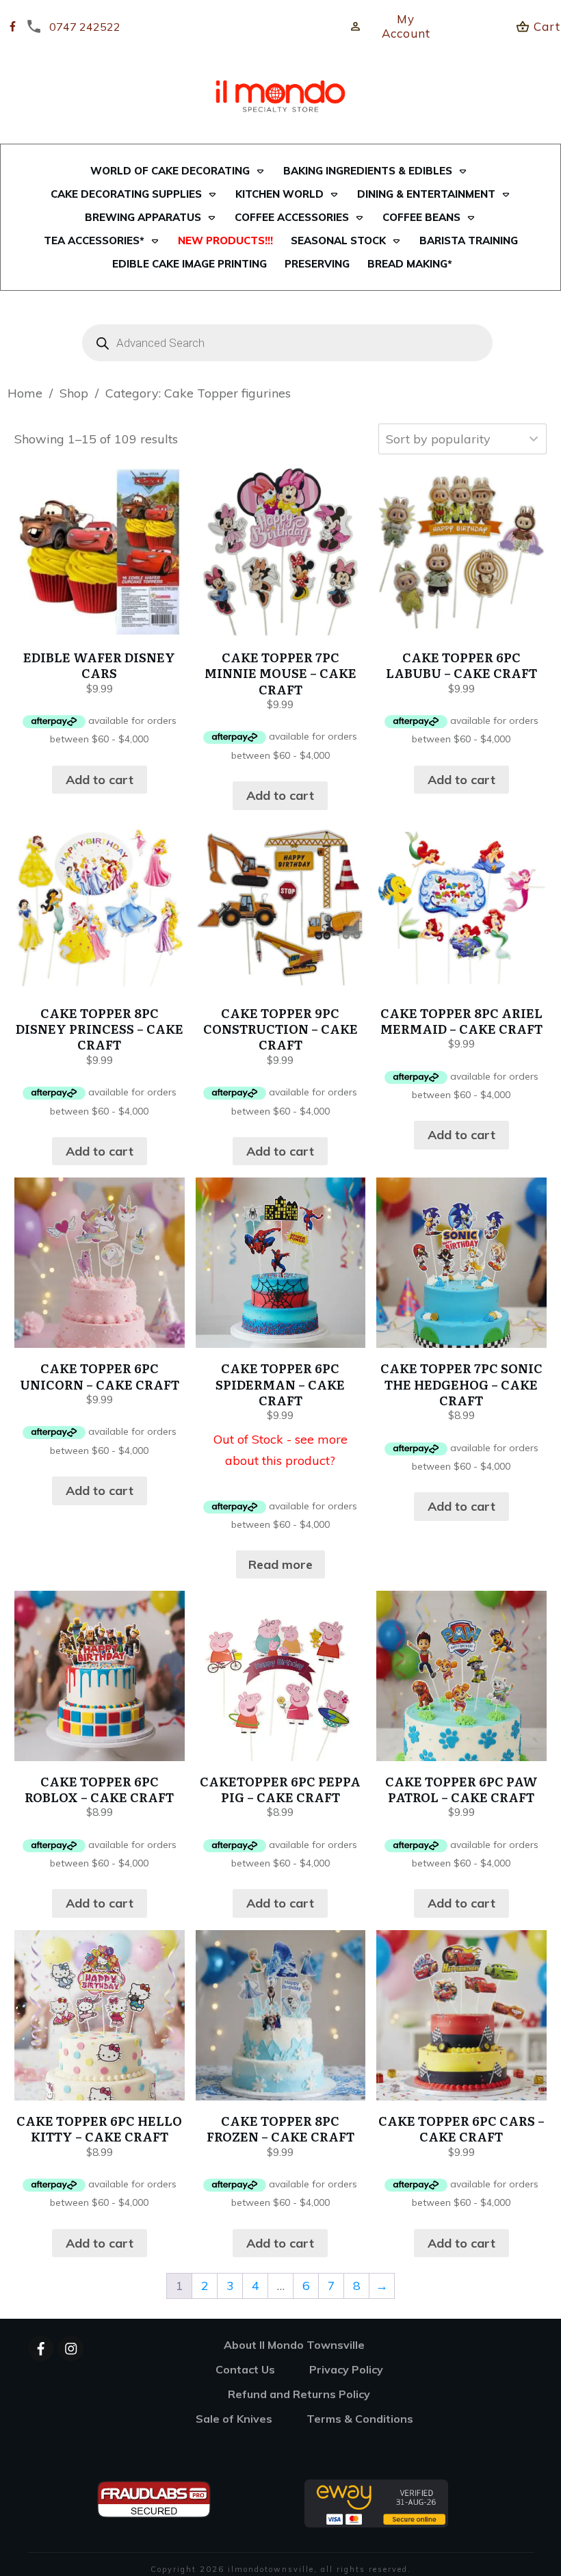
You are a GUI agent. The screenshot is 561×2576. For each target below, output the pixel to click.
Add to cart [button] (100, 780)
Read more (280, 1564)
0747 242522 (85, 27)
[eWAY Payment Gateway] (376, 2502)
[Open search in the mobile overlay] (280, 343)
